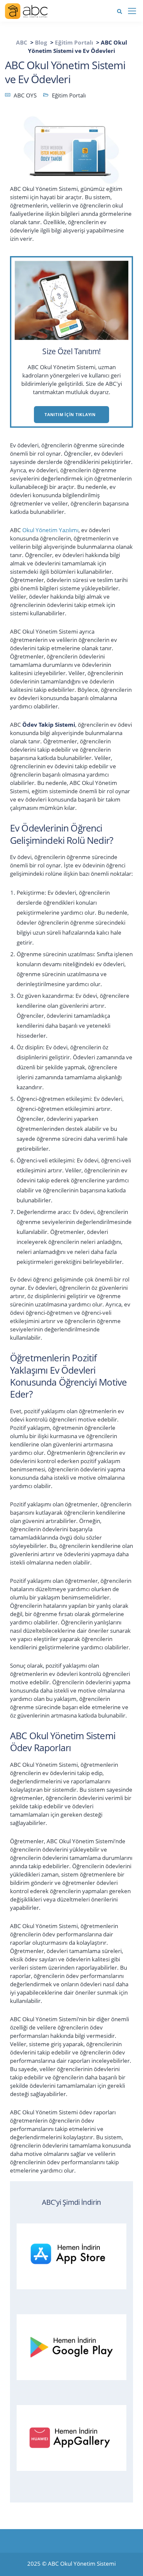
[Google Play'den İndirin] (75, 2346)
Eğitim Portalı (69, 95)
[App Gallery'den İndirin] (75, 2436)
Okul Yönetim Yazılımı (50, 530)
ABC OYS (25, 95)
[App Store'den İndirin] (75, 2255)
